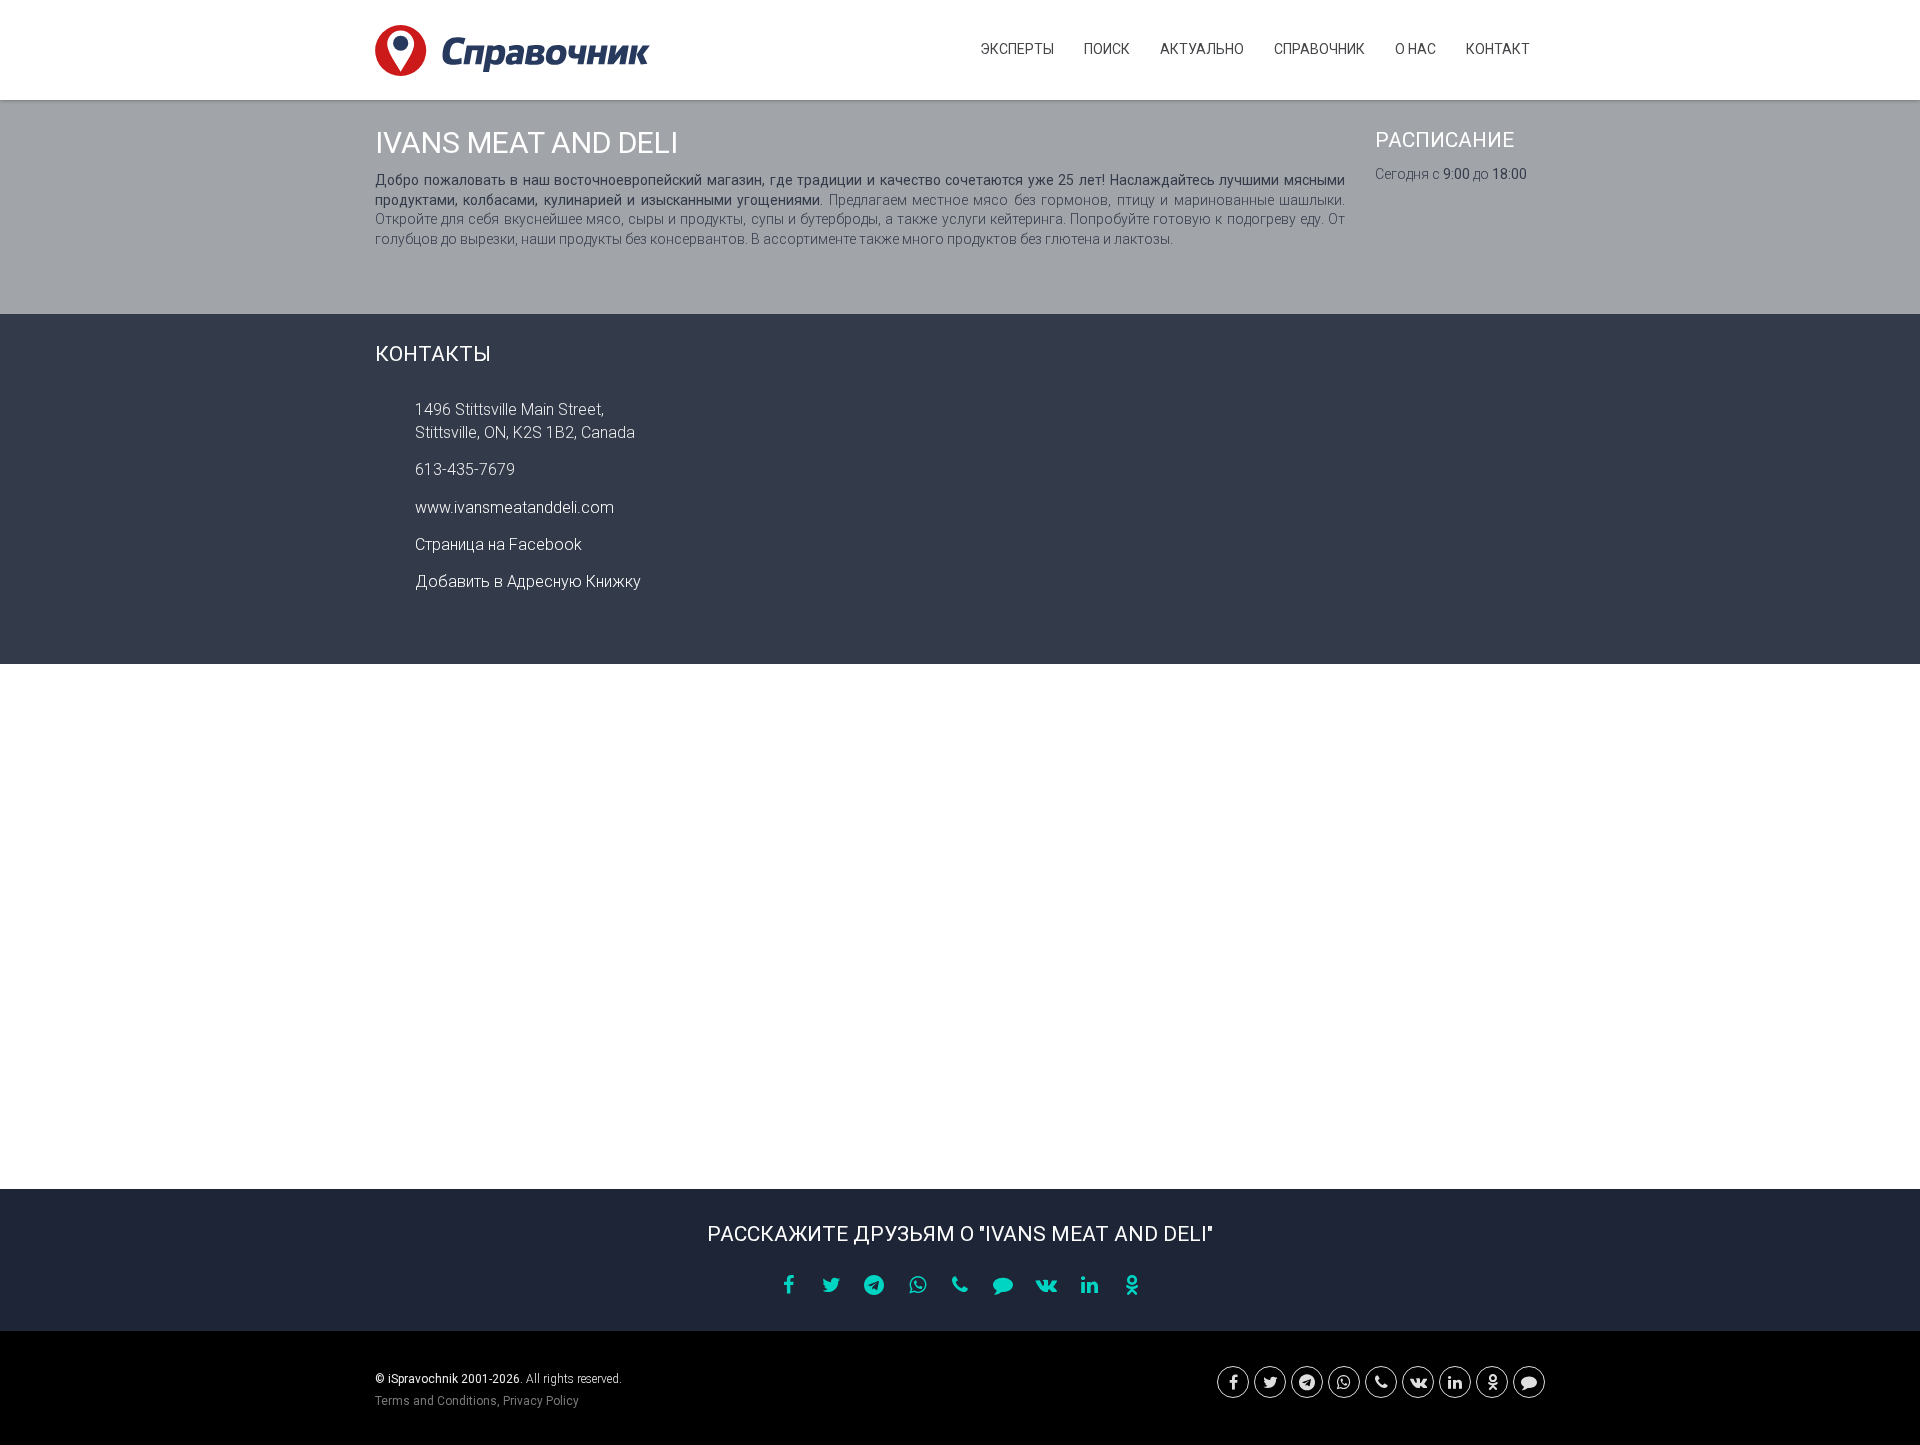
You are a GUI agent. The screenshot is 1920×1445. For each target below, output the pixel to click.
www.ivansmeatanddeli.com (514, 507)
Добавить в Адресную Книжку (528, 581)
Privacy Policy (541, 1401)
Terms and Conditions (436, 1401)
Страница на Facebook (498, 544)
